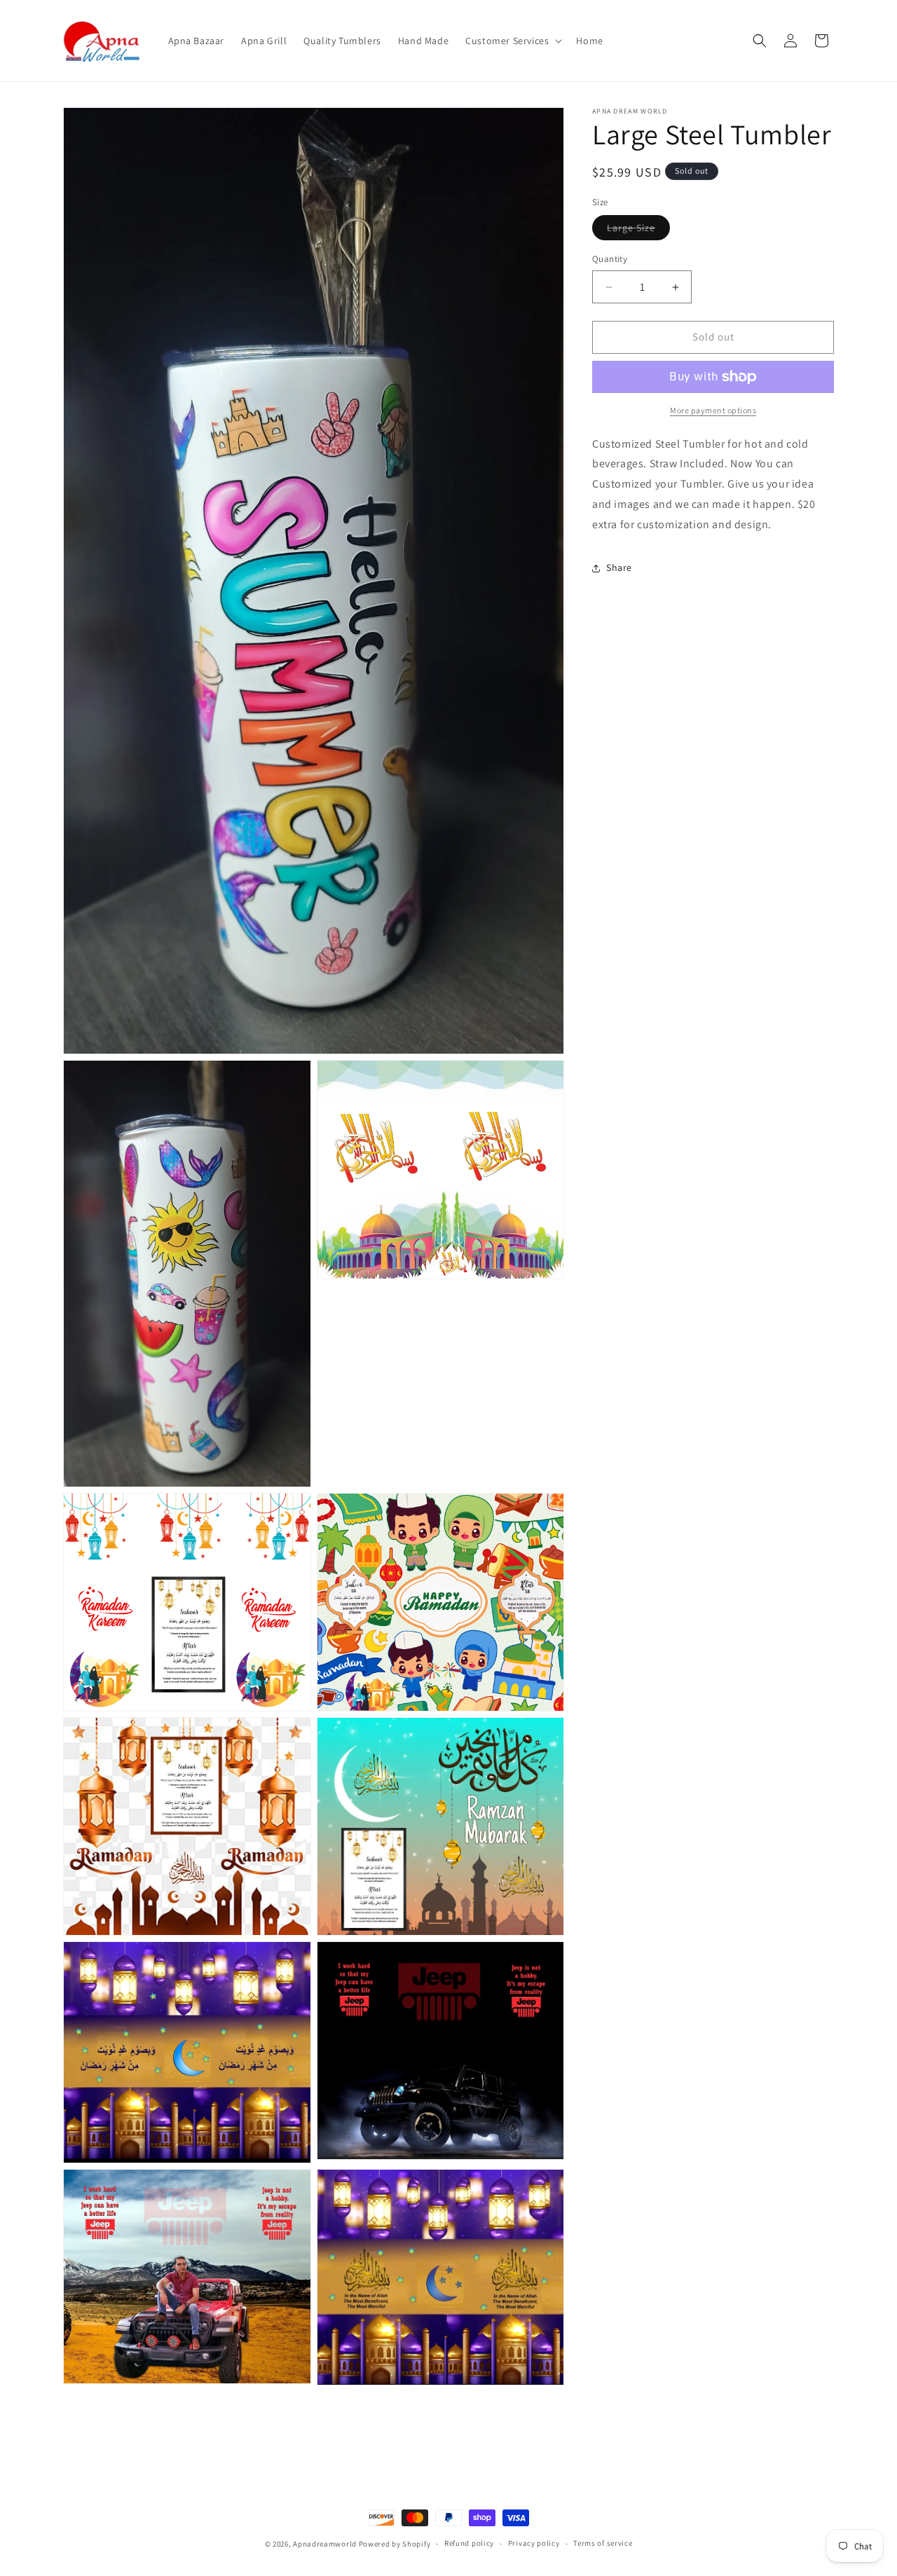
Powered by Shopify (395, 2544)
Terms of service (603, 2544)
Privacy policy (534, 2544)
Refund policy (469, 2544)
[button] (512, 41)
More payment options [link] (713, 410)
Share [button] (619, 567)
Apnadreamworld (325, 2544)
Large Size (638, 231)
